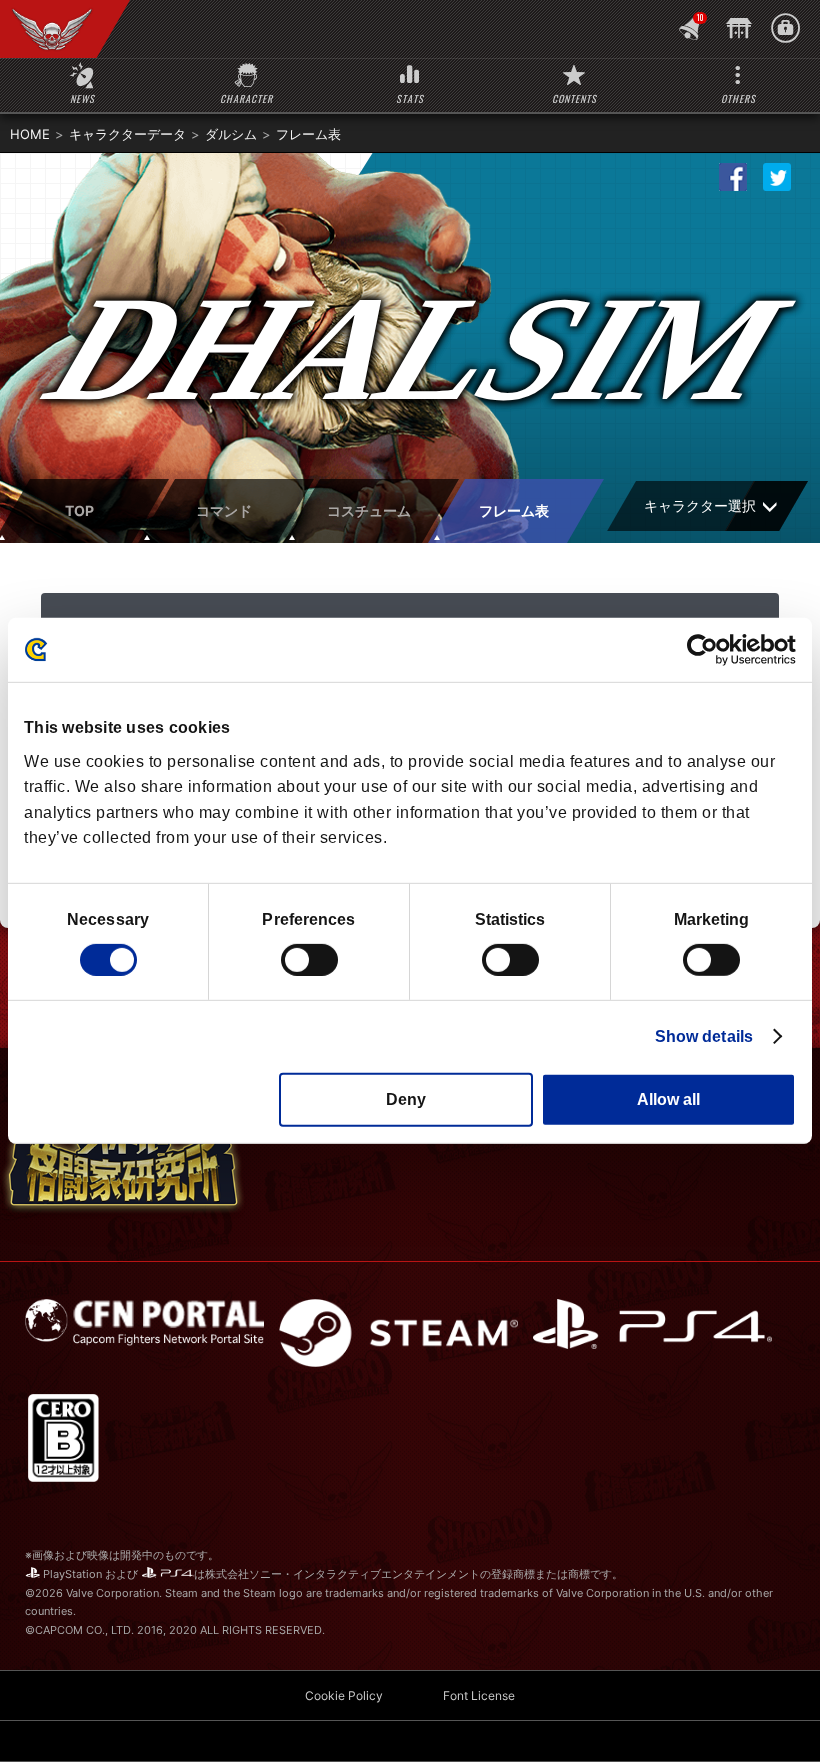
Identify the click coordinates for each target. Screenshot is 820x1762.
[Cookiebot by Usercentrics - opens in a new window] (708, 650)
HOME (30, 134)
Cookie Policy (344, 1695)
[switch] (309, 960)
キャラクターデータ (127, 134)
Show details (704, 1036)
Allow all (668, 1099)
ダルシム (231, 134)
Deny (406, 1099)
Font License (479, 1695)
